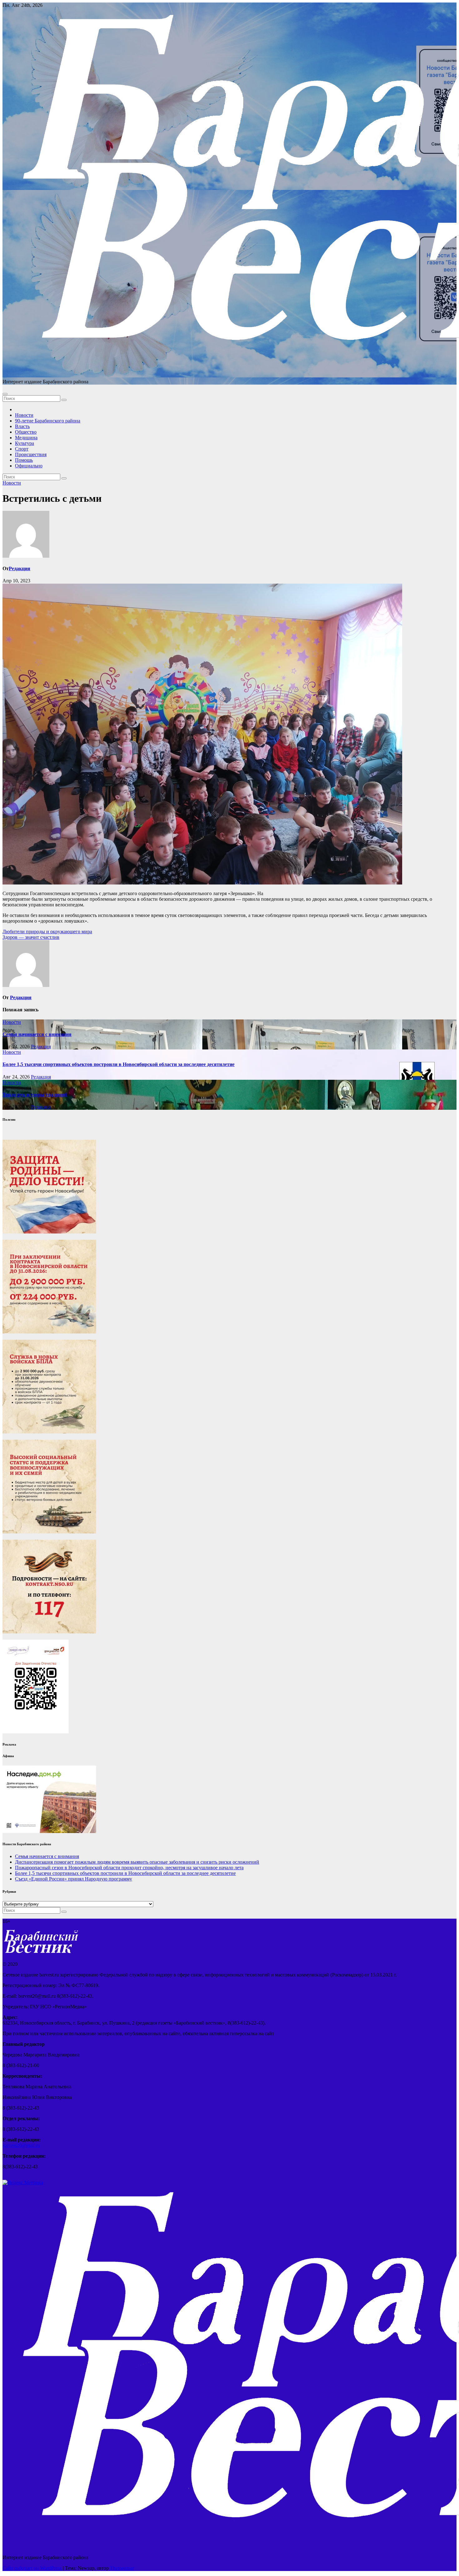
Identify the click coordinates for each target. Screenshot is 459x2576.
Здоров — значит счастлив (31, 937)
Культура (25, 443)
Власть (22, 426)
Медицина (26, 438)
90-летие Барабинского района (48, 421)
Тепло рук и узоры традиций (35, 1095)
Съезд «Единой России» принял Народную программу (74, 1879)
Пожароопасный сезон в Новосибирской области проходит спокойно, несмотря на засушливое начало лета (129, 1868)
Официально (29, 466)
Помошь (24, 460)
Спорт (22, 449)
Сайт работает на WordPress (33, 2568)
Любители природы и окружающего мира (47, 932)
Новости (24, 415)
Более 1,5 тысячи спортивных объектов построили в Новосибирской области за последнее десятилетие (118, 1064)
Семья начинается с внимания (37, 1034)
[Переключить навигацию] (5, 394)
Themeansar (122, 2568)
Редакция (20, 568)
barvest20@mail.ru (21, 2145)
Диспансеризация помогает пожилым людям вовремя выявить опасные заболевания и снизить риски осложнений (137, 1862)
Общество (26, 432)
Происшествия (31, 454)
